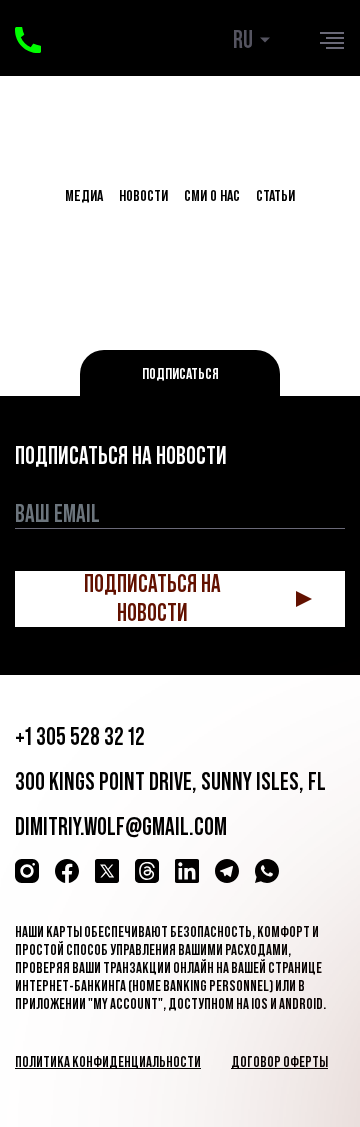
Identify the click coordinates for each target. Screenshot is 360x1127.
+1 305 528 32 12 (80, 736)
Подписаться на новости (152, 598)
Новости (143, 195)
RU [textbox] (243, 40)
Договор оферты (279, 1061)
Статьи (275, 195)
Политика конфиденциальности (108, 1061)
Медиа (84, 195)
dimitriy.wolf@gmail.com (121, 826)
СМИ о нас (212, 195)
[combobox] (255, 40)
